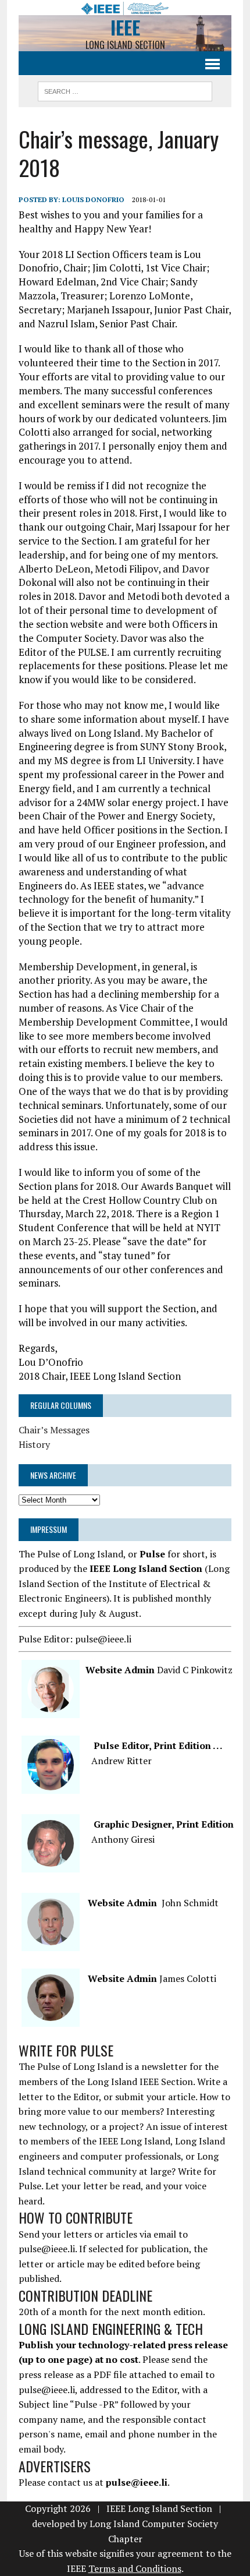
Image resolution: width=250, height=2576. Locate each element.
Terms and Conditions (135, 2568)
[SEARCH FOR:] (125, 90)
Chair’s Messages (54, 1430)
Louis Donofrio (93, 199)
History (34, 1444)
